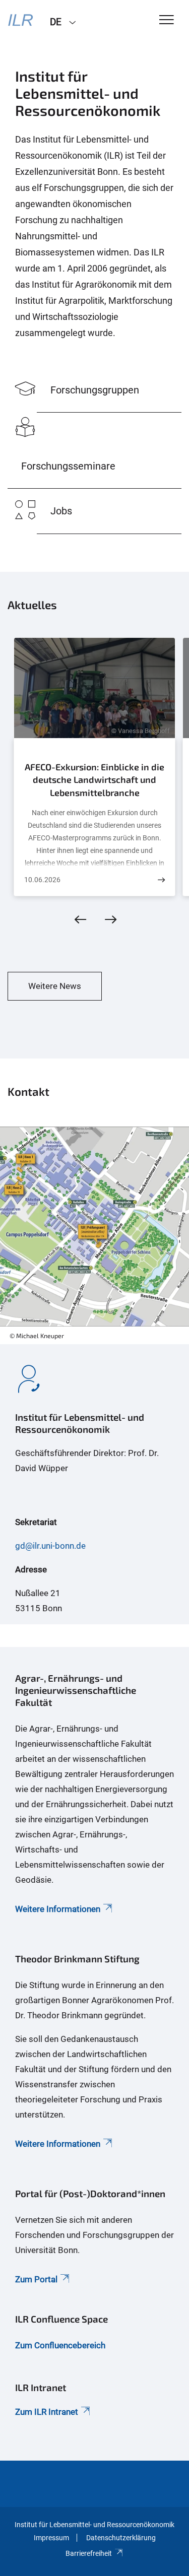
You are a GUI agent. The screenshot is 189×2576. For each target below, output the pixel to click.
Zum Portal (36, 2279)
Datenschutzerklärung (121, 2538)
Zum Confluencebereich (60, 2345)
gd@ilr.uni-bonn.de (50, 1546)
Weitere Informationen (58, 1909)
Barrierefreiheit (89, 2553)
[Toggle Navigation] (167, 20)
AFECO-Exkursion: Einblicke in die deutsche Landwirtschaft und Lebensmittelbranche (94, 780)
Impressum (51, 2538)
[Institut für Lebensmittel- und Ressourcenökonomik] (21, 21)
